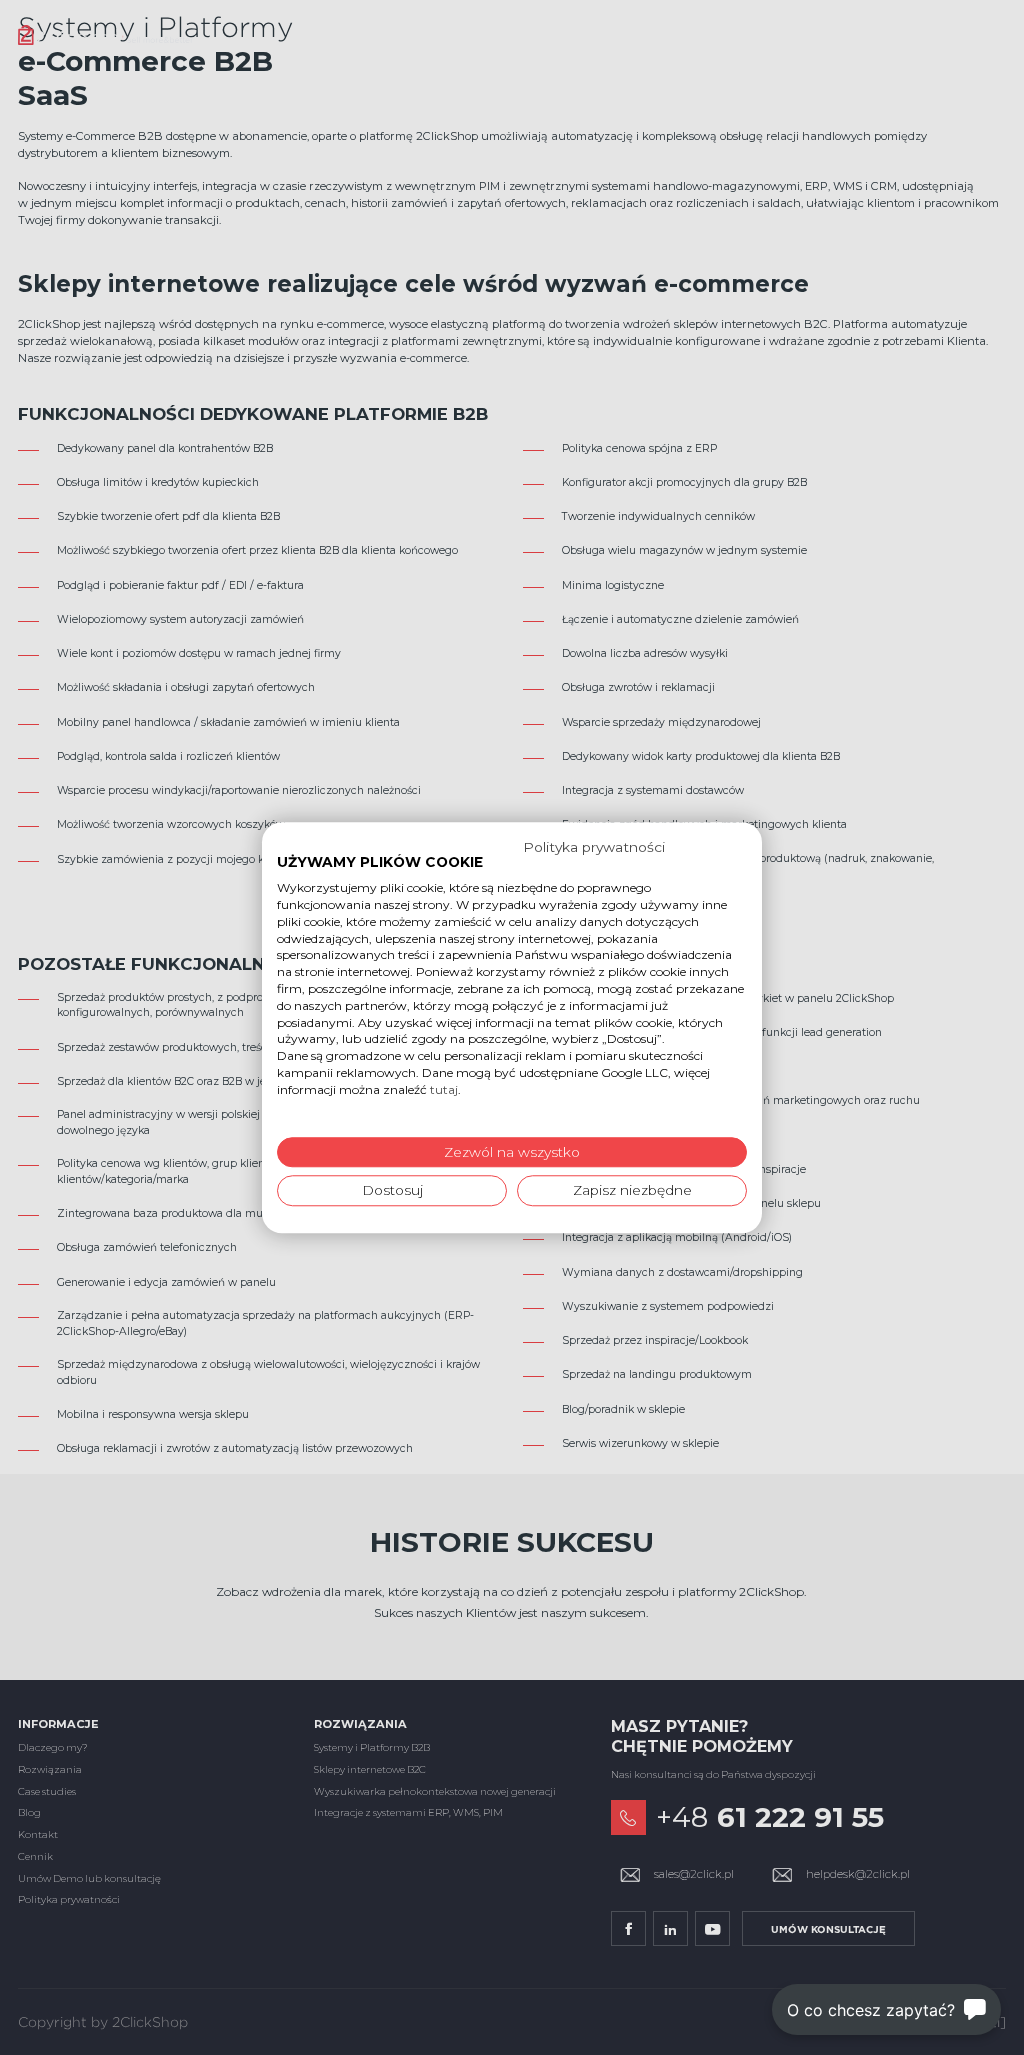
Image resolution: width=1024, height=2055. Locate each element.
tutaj (444, 1089)
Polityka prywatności (594, 847)
